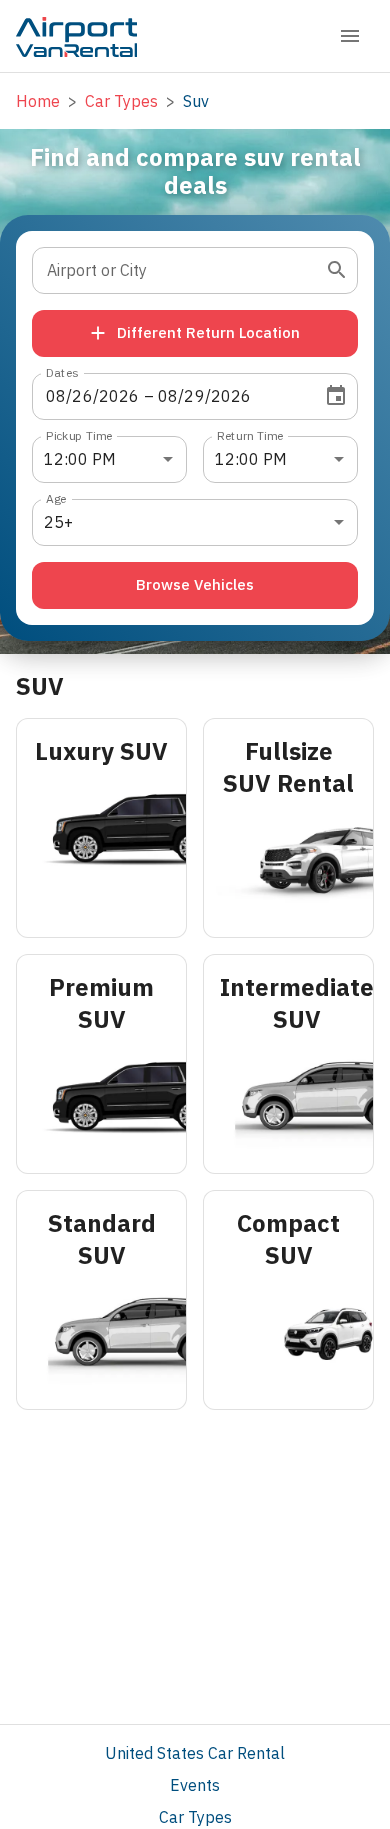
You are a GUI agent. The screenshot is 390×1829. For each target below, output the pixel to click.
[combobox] (180, 270)
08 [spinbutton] (56, 396)
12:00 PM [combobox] (80, 459)
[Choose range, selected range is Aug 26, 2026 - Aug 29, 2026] (336, 396)
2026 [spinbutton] (119, 396)
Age (56, 497)
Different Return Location (208, 332)
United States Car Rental (195, 1753)
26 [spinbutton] (82, 396)
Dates (62, 371)
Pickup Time (79, 434)
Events (195, 1785)
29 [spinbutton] (194, 396)
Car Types (195, 1817)
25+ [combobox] (58, 522)
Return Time (250, 434)
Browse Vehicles (195, 584)
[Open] (337, 270)
